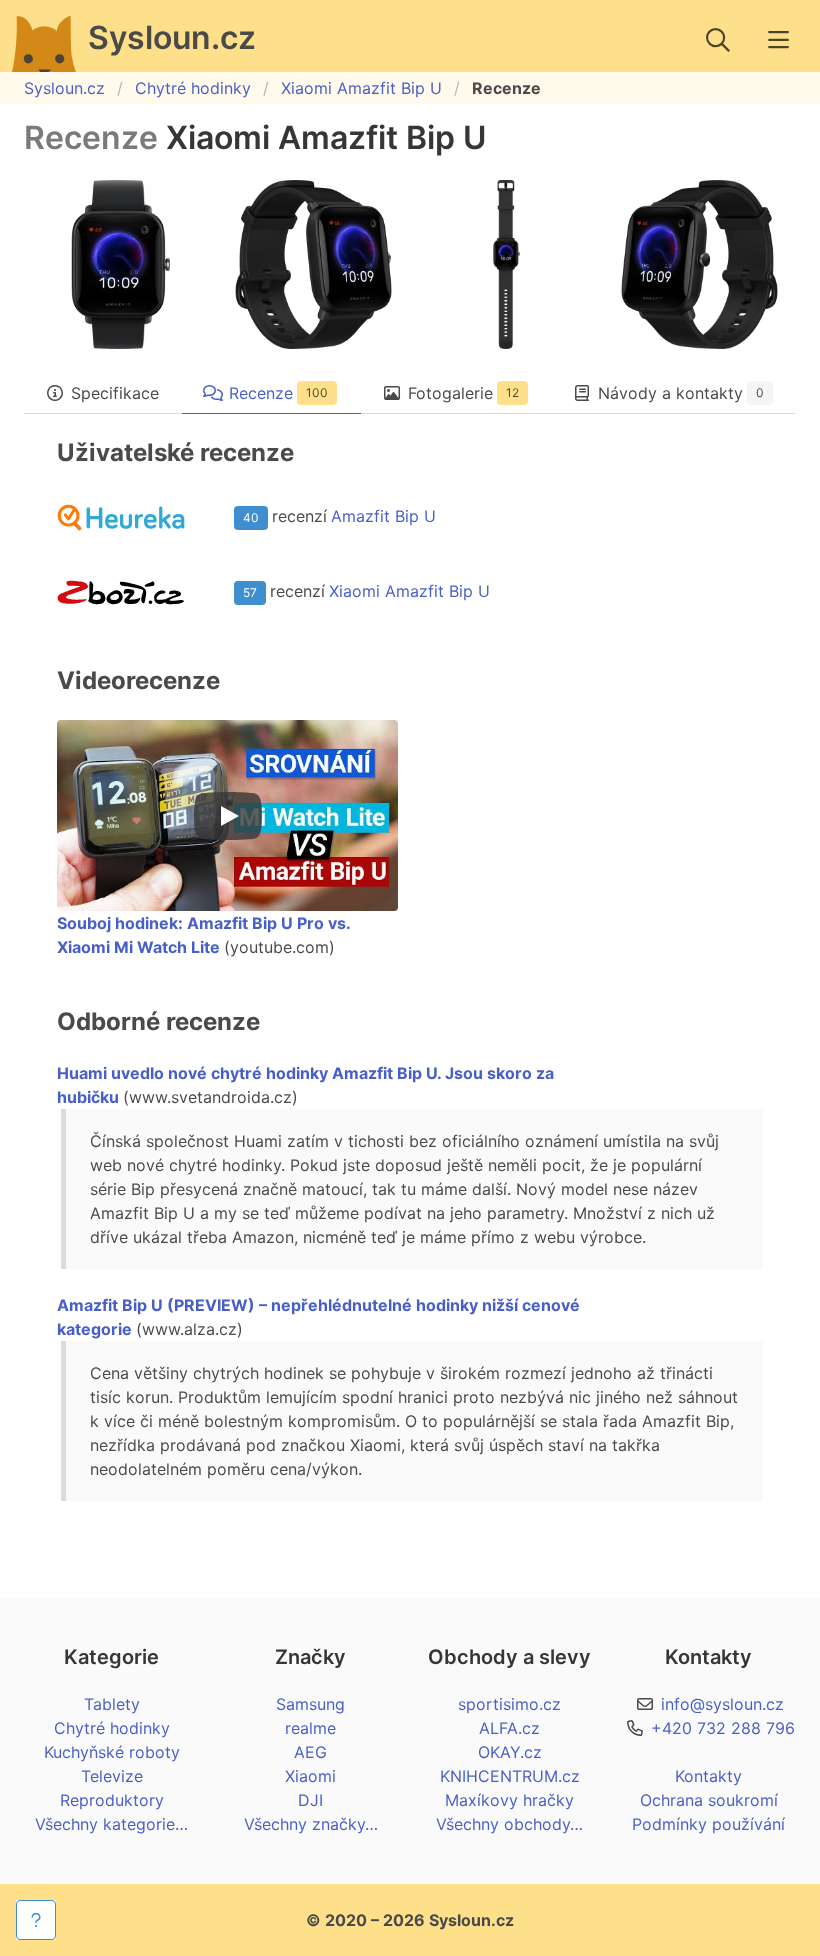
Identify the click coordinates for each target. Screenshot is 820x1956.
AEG (310, 1752)
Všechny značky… (311, 1824)
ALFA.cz (509, 1728)
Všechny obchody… (509, 1824)
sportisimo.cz (509, 1704)
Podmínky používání (708, 1824)
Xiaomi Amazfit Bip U (361, 88)
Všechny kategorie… (111, 1824)
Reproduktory (112, 1800)
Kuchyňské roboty (112, 1752)
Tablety (112, 1704)
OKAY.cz (510, 1752)
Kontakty (708, 1776)
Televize (112, 1776)
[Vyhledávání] (718, 40)
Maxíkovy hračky (509, 1800)
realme (310, 1728)
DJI (310, 1800)
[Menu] (778, 40)
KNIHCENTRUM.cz (510, 1776)
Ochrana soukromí (709, 1800)
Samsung (310, 1704)
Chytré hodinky (193, 88)
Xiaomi (310, 1776)
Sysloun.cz (64, 88)
